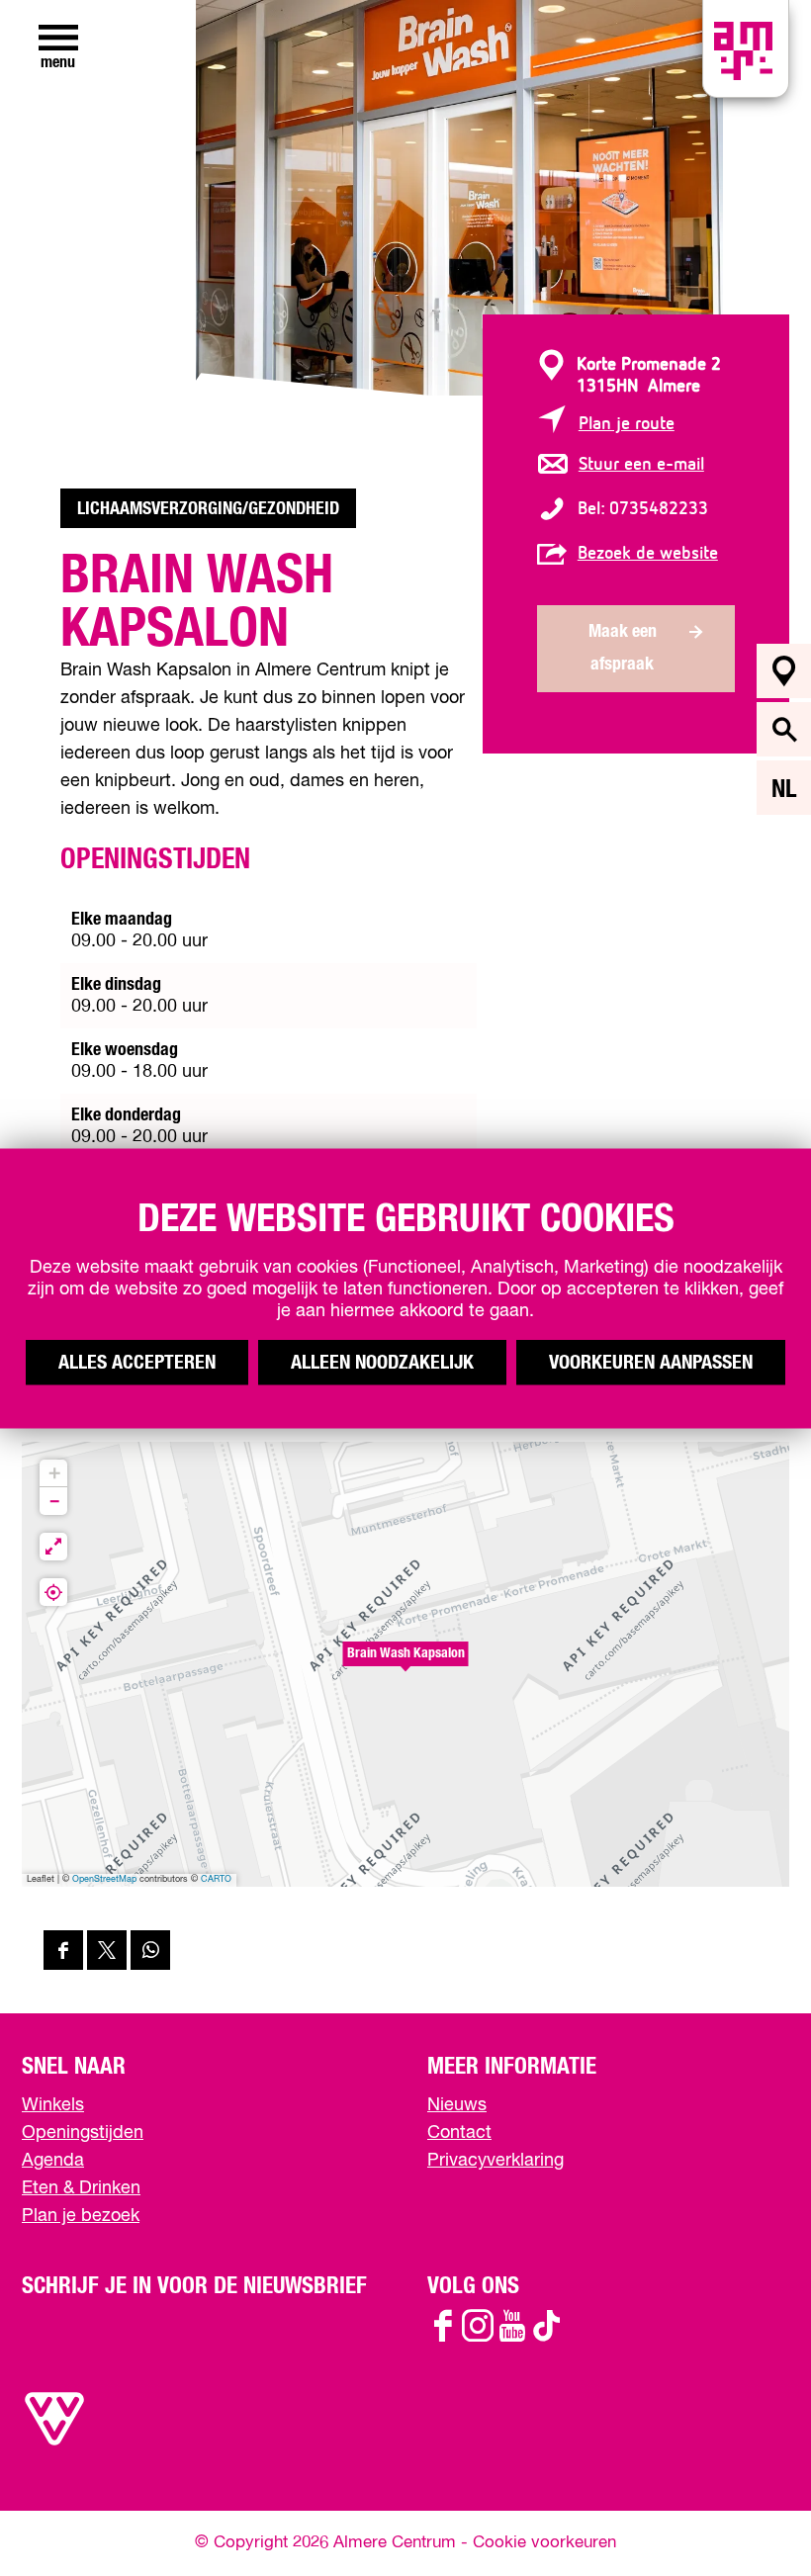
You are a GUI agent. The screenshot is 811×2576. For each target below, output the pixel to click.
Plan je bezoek (81, 2216)
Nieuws (457, 2105)
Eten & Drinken (81, 2188)
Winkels (53, 2105)
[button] (405, 1664)
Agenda (53, 2161)
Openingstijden (83, 2133)
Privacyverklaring (496, 2161)
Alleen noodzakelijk (382, 1362)
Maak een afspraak (623, 648)
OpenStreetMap (104, 1879)
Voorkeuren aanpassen (651, 1362)
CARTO (216, 1879)
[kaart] (784, 671)
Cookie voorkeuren (544, 2543)
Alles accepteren (137, 1362)
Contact (459, 2133)
